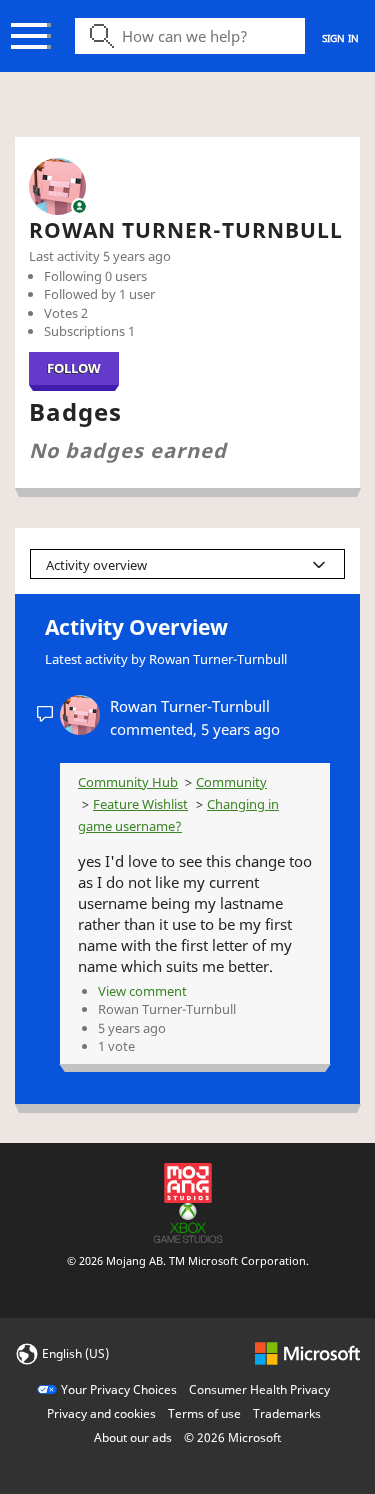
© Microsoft (232, 1437)
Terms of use (204, 1413)
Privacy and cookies (101, 1413)
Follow (74, 368)
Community (231, 782)
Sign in (340, 38)
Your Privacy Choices (119, 1389)
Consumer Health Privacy (259, 1389)
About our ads (133, 1437)
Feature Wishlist (140, 804)
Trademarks (287, 1413)
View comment (142, 991)
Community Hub (128, 782)
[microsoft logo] (307, 1352)
